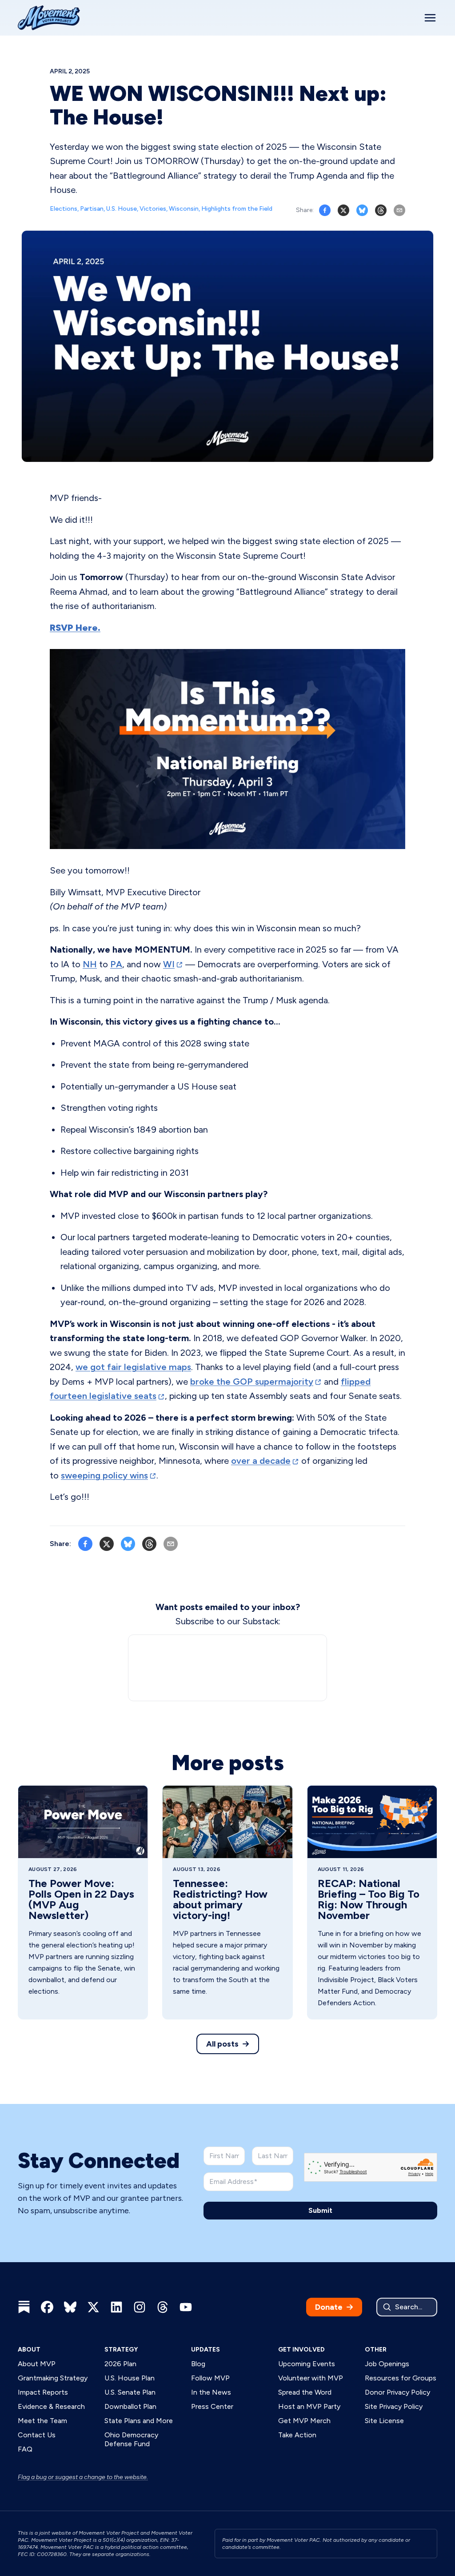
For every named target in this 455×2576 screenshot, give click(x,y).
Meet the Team (42, 2421)
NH (90, 964)
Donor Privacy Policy (397, 2392)
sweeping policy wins (104, 1475)
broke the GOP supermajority (252, 1382)
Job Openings (387, 2364)
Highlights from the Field (237, 209)
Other (376, 2350)
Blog (198, 2364)
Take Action (297, 2435)
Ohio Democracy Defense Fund (131, 2439)
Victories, (154, 209)
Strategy (121, 2350)
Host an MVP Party (309, 2406)
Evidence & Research (51, 2406)
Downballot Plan (130, 2406)
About (29, 2350)
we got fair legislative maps (133, 1367)
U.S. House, (123, 209)
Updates (206, 2350)
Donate (329, 2307)
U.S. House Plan (130, 2378)
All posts (222, 2044)
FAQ (25, 2449)
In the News (211, 2392)
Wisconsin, (185, 209)
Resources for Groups (401, 2378)
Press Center (212, 2406)
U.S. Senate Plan (130, 2392)
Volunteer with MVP (311, 2378)
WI (169, 964)
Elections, (65, 209)
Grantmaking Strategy (53, 2378)
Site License (384, 2421)
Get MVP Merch (304, 2421)
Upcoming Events (307, 2364)
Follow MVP (210, 2378)
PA (116, 964)
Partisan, (93, 209)
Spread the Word (305, 2392)
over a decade (261, 1461)
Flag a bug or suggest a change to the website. (83, 2477)
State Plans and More (139, 2421)
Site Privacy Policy (394, 2406)
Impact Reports (43, 2392)
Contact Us (37, 2435)
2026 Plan (120, 2364)
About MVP (37, 2364)
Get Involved (301, 2350)
